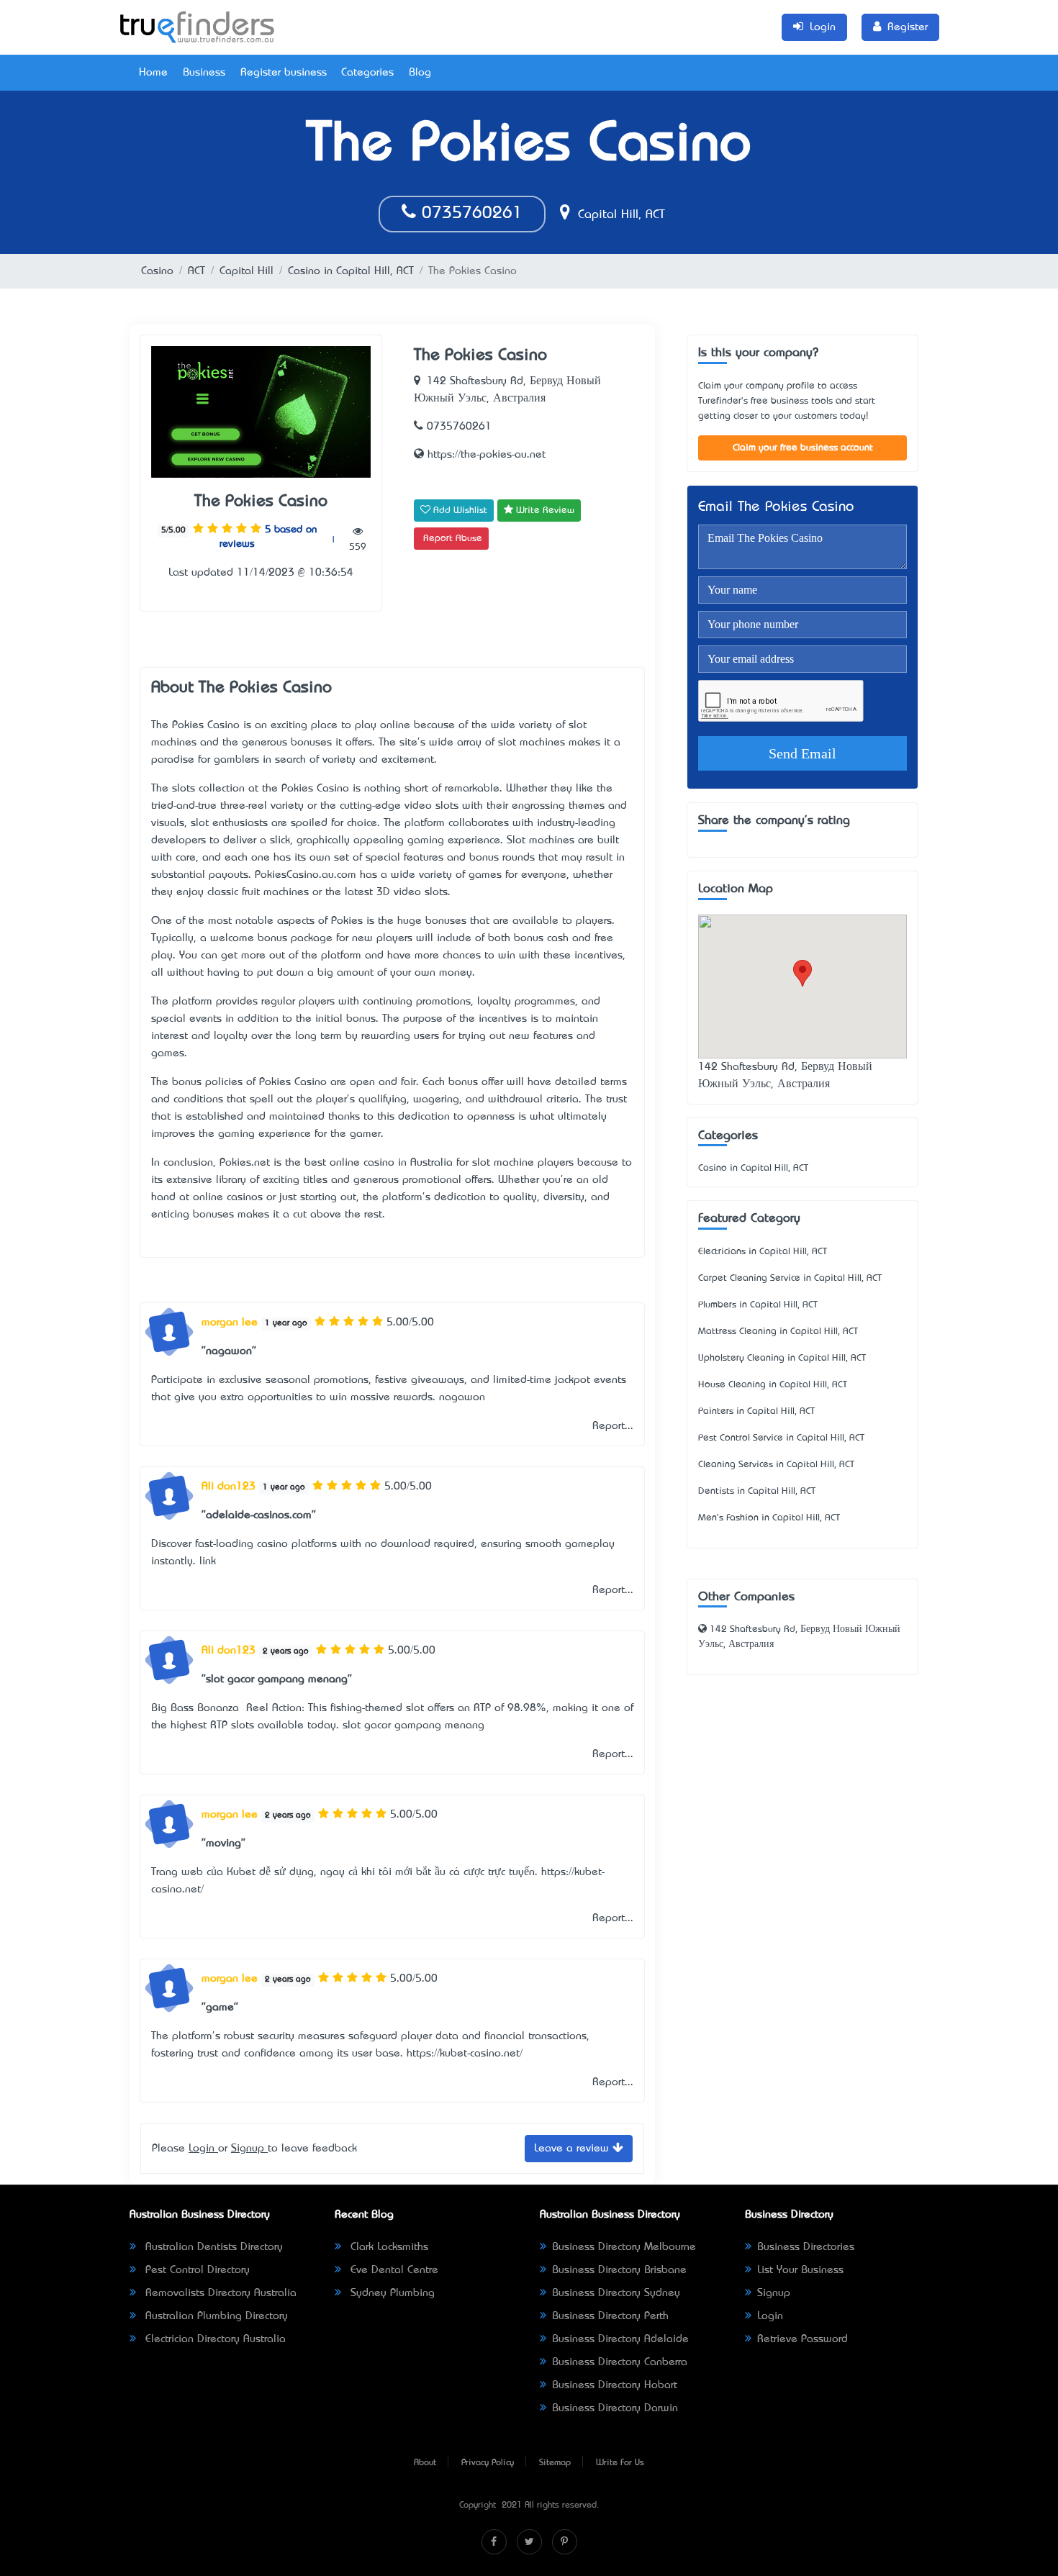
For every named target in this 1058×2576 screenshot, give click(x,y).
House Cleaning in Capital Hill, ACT (773, 1385)
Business (204, 73)
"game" (220, 2008)
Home (153, 73)
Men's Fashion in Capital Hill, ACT (769, 1518)
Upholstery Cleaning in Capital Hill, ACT (782, 1358)
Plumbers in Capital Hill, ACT (758, 1305)
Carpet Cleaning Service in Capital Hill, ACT (790, 1278)
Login (203, 2149)
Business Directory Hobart (615, 2385)
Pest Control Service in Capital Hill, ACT (781, 1438)
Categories (367, 73)
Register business (284, 73)
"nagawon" (229, 1351)
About (425, 2463)
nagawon (462, 1397)
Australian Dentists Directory (212, 2247)
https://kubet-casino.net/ (465, 2054)
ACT (196, 271)
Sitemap (555, 2463)
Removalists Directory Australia (219, 2293)
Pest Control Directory (196, 2270)
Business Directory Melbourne (624, 2247)
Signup (249, 2149)
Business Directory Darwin (615, 2408)
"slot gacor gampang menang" (277, 1679)
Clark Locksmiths (388, 2247)
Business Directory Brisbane (619, 2270)
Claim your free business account (803, 448)
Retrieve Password (802, 2339)
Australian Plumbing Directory (215, 2316)
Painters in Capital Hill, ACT (756, 1411)
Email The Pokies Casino (776, 508)
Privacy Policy (488, 2463)
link (208, 1561)
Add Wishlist (459, 511)
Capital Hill (247, 271)
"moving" (223, 1843)
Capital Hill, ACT (619, 215)
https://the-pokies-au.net (485, 455)
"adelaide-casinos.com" (259, 1515)
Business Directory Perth (610, 2316)
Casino (157, 271)
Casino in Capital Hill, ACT (351, 271)
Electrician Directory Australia (214, 2339)
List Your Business (800, 2270)
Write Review (544, 511)
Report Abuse (453, 539)
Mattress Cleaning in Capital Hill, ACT (778, 1332)
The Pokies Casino (261, 502)
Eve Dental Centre (393, 2270)
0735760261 (469, 214)
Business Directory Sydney (616, 2293)
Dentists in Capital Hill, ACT (757, 1491)
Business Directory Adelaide (620, 2339)
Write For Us (620, 2463)
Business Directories (806, 2247)
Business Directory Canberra (620, 2362)
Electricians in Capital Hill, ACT (763, 1252)
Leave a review (573, 2149)
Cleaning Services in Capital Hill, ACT (776, 1465)
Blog (420, 73)
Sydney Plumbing (391, 2293)
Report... (613, 1426)
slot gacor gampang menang (413, 1725)
